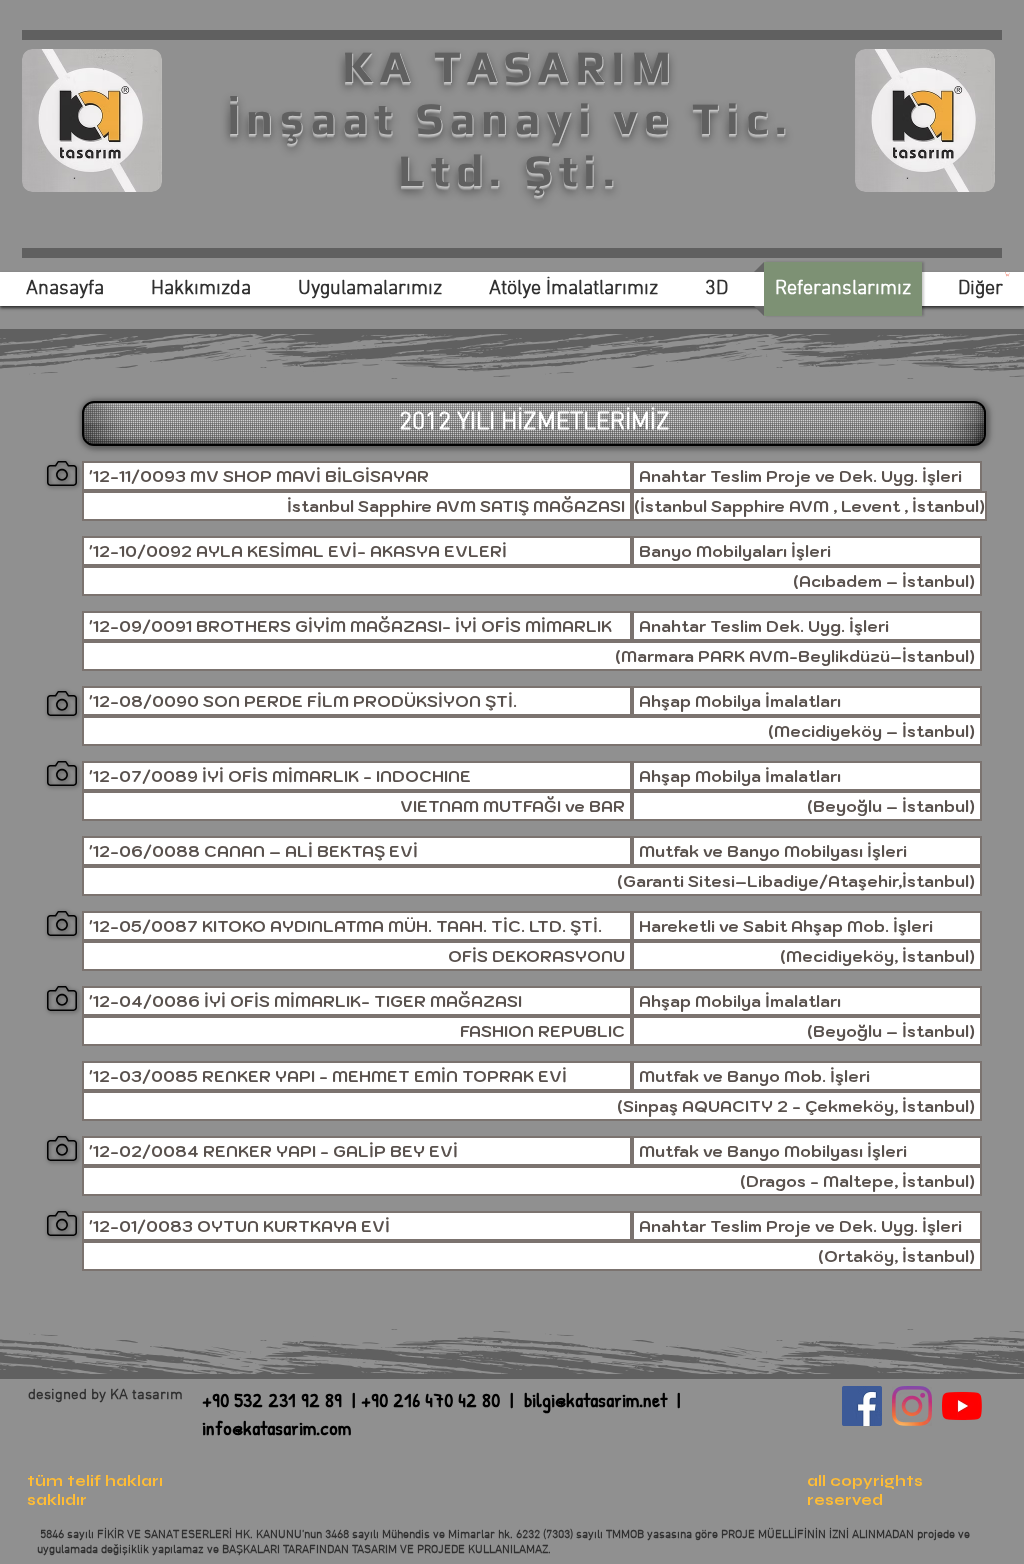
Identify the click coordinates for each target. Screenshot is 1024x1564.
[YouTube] (962, 1406)
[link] (1007, 274)
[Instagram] (912, 1406)
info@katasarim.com (276, 1427)
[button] (357, 551)
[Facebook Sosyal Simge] (862, 1406)
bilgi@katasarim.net (595, 1399)
